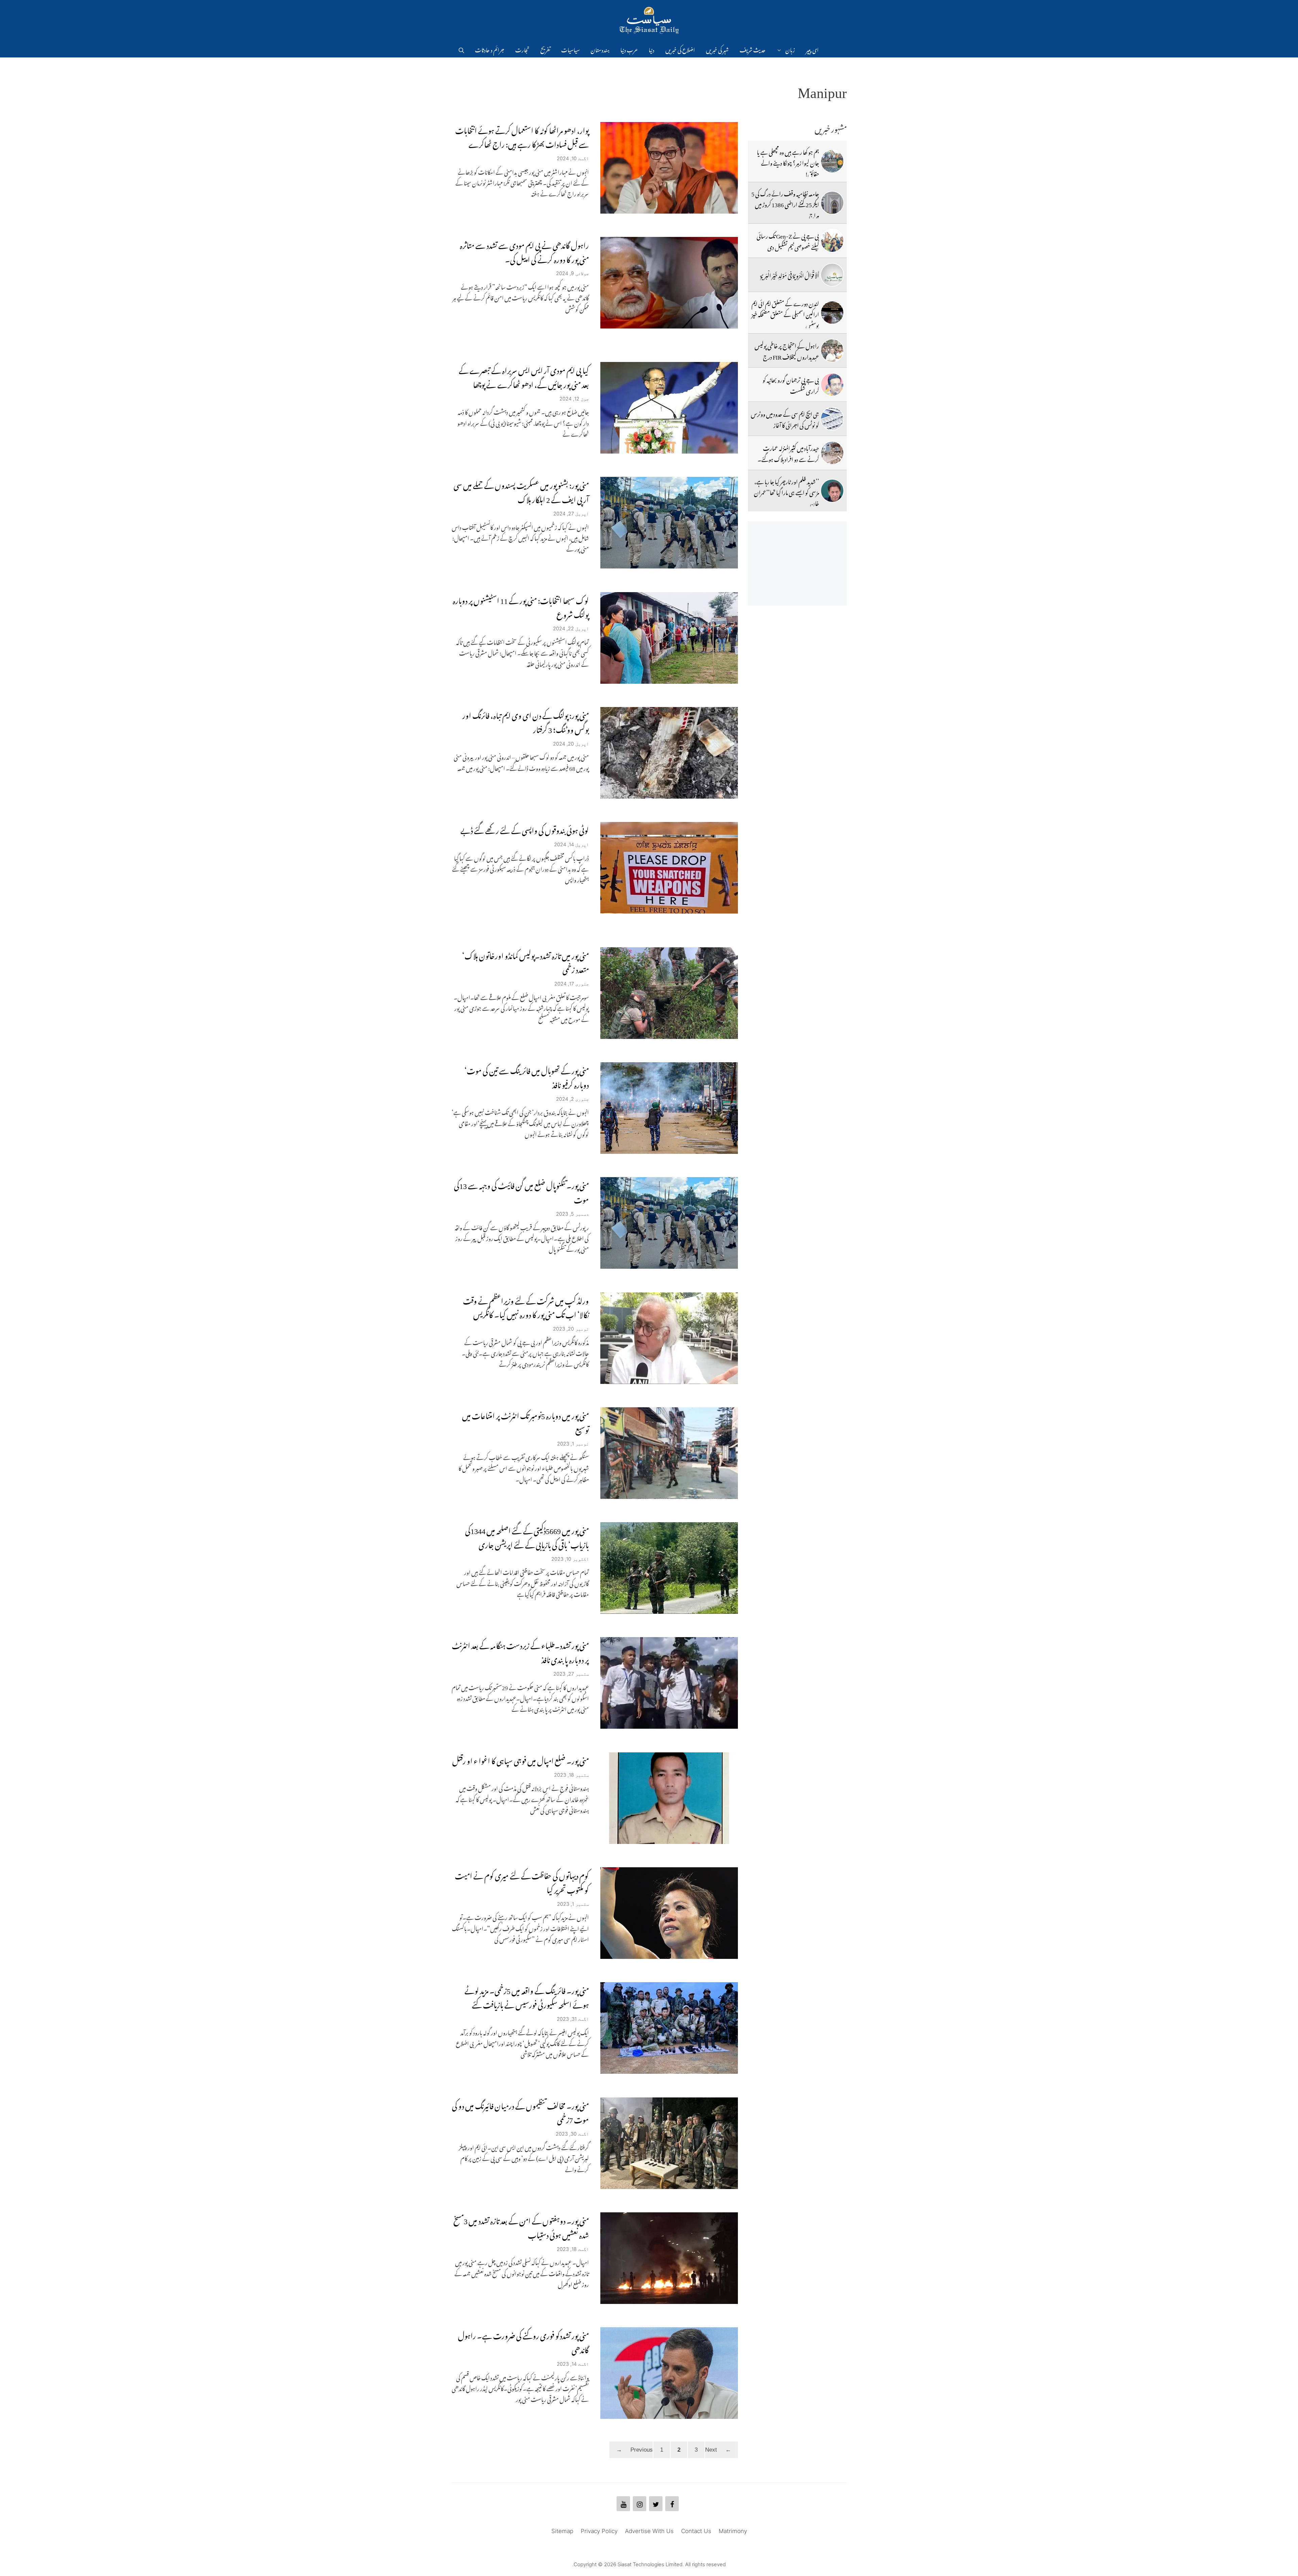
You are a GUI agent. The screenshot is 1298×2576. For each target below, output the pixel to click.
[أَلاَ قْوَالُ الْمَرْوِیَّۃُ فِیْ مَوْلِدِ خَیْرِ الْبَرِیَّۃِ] (832, 275)
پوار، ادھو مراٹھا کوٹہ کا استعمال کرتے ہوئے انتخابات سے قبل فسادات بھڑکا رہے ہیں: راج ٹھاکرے (522, 136)
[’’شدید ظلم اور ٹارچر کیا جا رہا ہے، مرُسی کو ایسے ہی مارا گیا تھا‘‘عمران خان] (832, 491)
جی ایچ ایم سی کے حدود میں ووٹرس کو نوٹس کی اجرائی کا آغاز (785, 418)
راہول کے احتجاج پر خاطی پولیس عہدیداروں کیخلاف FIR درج (787, 350)
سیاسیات (570, 49)
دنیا (652, 49)
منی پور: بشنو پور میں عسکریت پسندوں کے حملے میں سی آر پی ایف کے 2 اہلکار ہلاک (521, 491)
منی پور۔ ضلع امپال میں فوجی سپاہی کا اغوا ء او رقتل (521, 1759)
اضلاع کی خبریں (680, 49)
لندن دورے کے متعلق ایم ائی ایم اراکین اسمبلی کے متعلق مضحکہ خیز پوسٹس (785, 313)
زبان (790, 49)
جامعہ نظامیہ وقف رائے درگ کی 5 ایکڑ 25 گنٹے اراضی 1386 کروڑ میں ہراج (785, 204)
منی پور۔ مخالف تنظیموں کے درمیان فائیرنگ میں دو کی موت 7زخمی (520, 2111)
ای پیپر (812, 49)
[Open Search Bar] (461, 49)
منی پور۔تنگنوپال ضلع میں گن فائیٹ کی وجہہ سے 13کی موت (521, 1191)
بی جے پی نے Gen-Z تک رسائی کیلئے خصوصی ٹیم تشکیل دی (788, 240)
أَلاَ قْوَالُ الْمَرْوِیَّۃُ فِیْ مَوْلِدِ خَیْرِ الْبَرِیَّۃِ (790, 274)
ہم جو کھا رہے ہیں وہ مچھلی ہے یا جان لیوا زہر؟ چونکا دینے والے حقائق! (788, 162)
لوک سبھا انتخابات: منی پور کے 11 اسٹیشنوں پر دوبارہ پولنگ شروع (521, 606)
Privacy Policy (599, 2531)
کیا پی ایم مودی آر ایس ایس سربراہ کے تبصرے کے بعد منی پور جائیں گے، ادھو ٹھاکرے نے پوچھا (524, 376)
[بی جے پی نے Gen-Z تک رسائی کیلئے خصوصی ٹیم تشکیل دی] (832, 241)
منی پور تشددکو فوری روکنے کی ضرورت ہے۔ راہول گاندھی (523, 2341)
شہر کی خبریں (717, 49)
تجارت (522, 49)
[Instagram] (640, 2504)
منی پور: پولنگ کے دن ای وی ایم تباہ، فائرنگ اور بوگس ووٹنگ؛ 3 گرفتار (526, 721)
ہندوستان (600, 49)
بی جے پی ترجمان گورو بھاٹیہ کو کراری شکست (791, 384)
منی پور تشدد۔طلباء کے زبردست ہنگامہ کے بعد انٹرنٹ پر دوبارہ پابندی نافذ (520, 1651)
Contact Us (696, 2531)
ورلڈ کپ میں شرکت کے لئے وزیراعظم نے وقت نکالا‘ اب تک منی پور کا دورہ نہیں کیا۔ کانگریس (526, 1306)
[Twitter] (656, 2504)
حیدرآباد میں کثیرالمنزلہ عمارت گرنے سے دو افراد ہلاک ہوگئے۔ (788, 453)
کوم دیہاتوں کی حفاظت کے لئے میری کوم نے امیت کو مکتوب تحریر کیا (522, 1881)
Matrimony (733, 2531)
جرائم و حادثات (490, 49)
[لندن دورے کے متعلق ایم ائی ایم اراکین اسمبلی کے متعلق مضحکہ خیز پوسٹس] (832, 313)
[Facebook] (672, 2504)
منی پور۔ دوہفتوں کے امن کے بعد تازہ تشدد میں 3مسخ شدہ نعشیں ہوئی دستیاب (521, 2226)
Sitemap (562, 2531)
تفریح (545, 49)
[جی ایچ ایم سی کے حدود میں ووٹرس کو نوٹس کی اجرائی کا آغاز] (832, 419)
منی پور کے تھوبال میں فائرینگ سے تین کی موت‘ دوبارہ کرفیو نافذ (527, 1076)
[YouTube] (623, 2504)
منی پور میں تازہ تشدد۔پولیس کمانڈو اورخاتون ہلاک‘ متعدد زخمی (525, 961)
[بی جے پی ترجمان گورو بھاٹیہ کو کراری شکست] (832, 385)
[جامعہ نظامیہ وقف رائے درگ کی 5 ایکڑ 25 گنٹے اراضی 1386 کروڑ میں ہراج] (832, 203)
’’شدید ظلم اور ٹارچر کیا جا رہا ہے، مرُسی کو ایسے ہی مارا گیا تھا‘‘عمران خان (786, 492)
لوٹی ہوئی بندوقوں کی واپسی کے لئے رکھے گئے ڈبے (525, 829)
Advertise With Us (649, 2531)
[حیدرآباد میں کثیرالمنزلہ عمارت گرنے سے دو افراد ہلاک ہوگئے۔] (832, 453)
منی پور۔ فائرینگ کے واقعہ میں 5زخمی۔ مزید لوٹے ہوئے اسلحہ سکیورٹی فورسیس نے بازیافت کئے (527, 1996)
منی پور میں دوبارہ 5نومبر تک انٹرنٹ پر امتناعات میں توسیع (525, 1421)
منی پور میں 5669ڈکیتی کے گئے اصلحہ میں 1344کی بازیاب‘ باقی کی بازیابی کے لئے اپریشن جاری (527, 1536)
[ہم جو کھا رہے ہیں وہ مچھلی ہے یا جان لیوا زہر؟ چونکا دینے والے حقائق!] (832, 161)
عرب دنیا (629, 49)
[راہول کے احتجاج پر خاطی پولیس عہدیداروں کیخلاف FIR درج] (832, 350)
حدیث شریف (753, 49)
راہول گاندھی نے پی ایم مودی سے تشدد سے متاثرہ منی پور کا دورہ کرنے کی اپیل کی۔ (524, 251)
